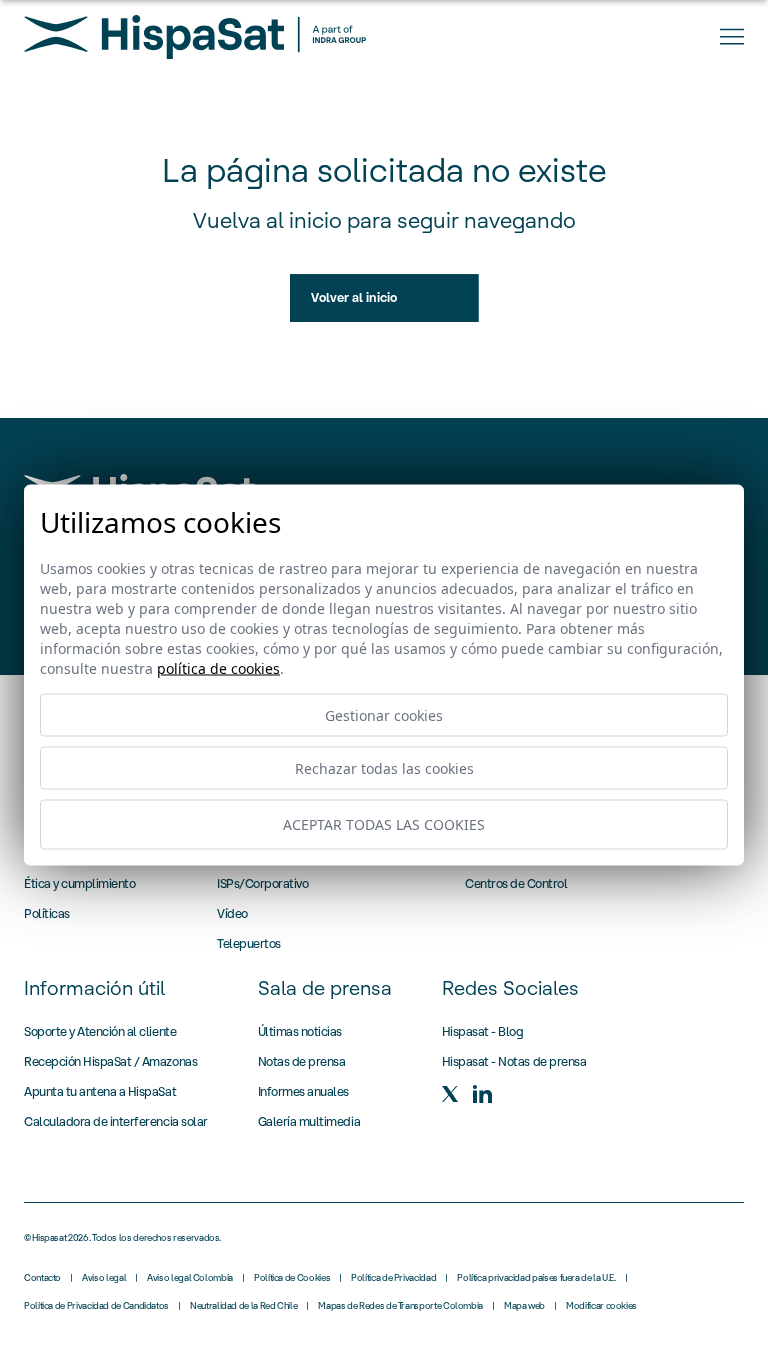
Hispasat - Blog (483, 1031)
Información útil (94, 988)
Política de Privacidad (393, 1278)
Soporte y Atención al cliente (100, 1031)
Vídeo (232, 913)
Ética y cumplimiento (79, 883)
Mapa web (524, 1306)
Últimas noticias (300, 1031)
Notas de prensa (302, 1061)
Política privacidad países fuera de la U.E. (536, 1278)
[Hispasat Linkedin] (482, 1094)
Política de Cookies (292, 1278)
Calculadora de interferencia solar (116, 1121)
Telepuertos (249, 943)
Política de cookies (218, 667)
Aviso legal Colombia (190, 1278)
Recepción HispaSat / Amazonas (110, 1061)
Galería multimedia (309, 1121)
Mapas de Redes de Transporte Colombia (400, 1306)
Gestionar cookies (384, 714)
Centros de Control (516, 883)
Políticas (47, 913)
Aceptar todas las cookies (384, 824)
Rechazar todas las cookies (384, 767)
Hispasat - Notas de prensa (514, 1061)
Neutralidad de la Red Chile (243, 1306)
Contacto (42, 1278)
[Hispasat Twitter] (450, 1094)
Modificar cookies (601, 1306)
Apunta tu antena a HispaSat (100, 1091)
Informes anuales (303, 1091)
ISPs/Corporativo (262, 883)
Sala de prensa (325, 988)
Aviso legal (104, 1278)
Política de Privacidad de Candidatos (96, 1306)
